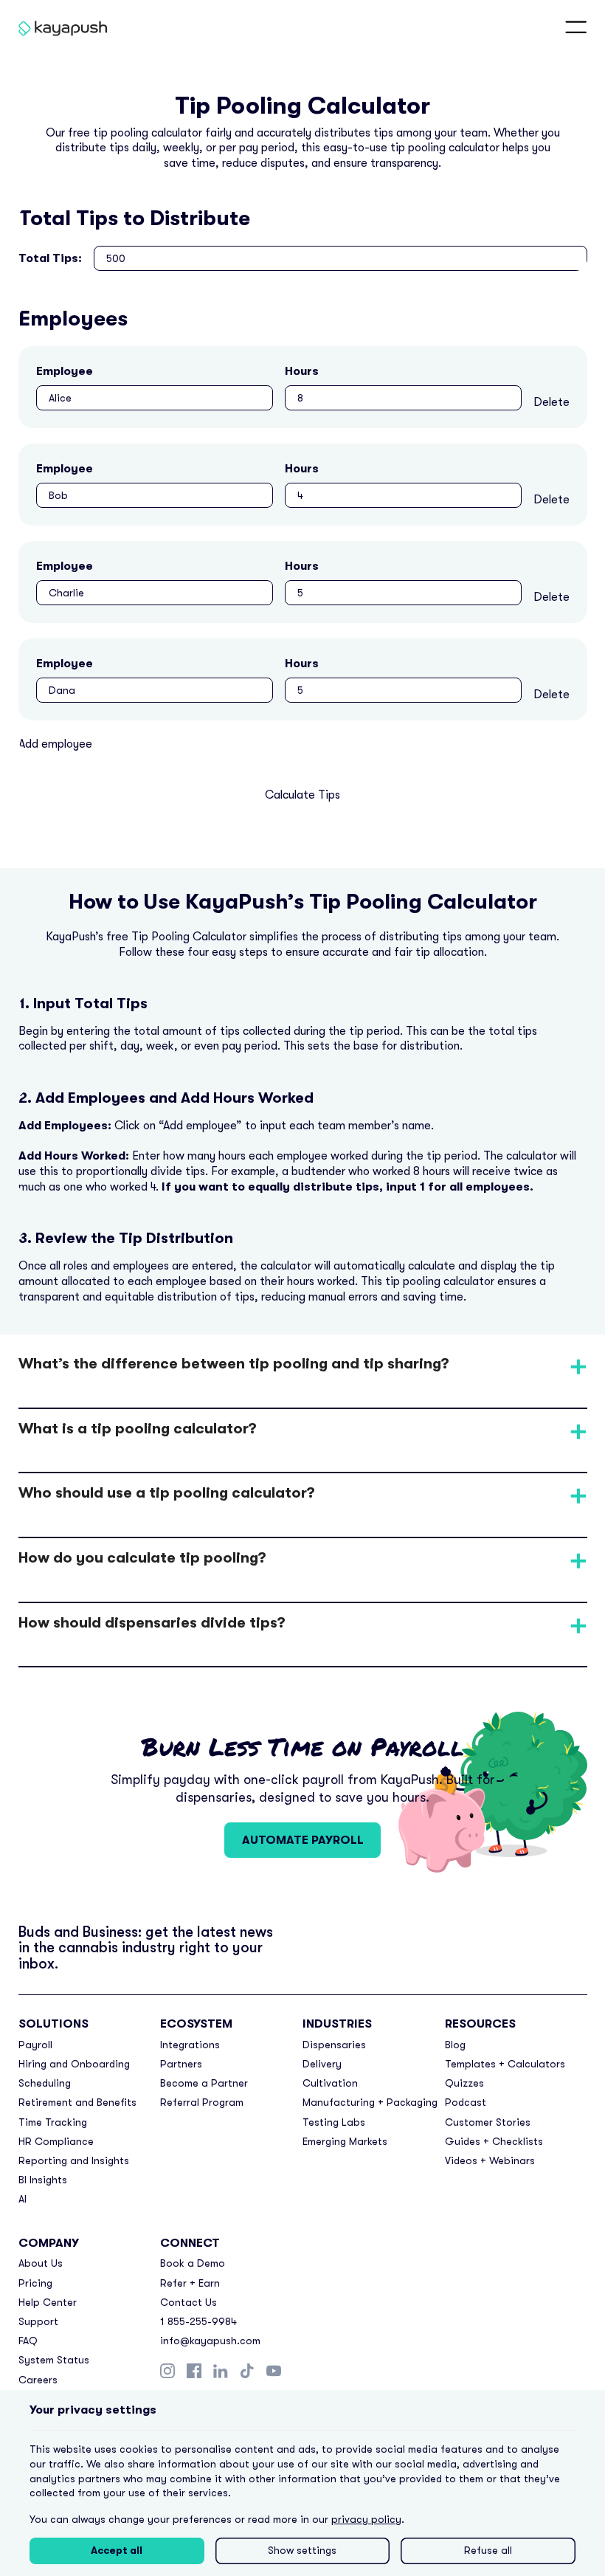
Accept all (117, 2550)
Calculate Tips (302, 795)
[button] (576, 28)
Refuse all (488, 2550)
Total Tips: (50, 258)
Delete (552, 402)
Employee (65, 371)
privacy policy (366, 2519)
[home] (52, 28)
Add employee (55, 744)
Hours (302, 371)
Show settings (302, 2550)
